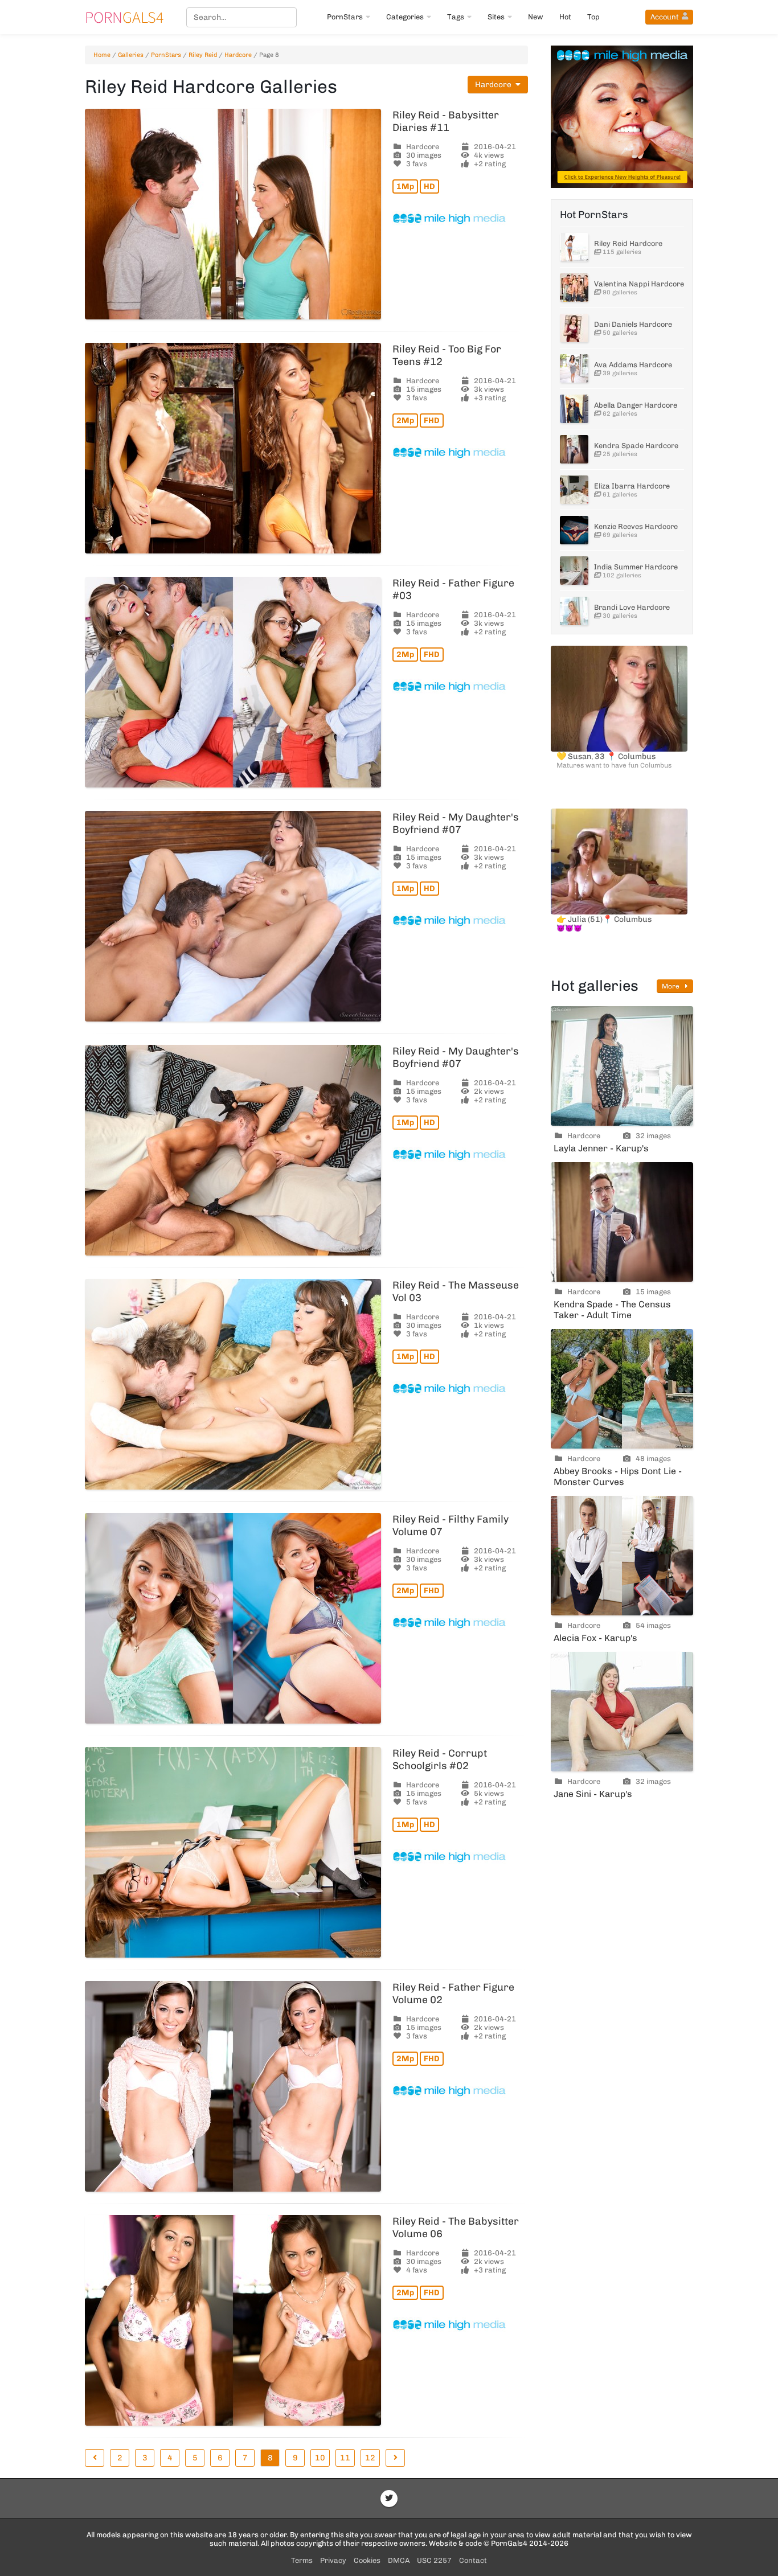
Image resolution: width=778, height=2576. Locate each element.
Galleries (131, 55)
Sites (496, 17)
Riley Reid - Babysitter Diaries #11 (446, 121)
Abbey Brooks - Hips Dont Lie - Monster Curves (618, 1476)
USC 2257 (434, 2560)
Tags (456, 17)
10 (320, 2458)
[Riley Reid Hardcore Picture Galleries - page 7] (95, 2458)
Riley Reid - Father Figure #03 (453, 589)
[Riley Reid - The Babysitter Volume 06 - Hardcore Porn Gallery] (233, 2320)
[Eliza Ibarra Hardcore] (574, 490)
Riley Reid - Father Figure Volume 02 (453, 1993)
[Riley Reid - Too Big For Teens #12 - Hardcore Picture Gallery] (233, 448)
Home (102, 55)
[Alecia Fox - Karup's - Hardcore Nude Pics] (622, 1556)
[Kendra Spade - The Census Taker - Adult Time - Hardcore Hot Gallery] (622, 1222)
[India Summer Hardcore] (574, 571)
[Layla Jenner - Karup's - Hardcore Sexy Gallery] (622, 1066)
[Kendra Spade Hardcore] (574, 449)
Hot (565, 17)
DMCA (399, 2560)
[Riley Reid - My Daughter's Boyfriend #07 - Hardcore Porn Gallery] (233, 916)
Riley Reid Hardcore (628, 243)
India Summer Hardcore (636, 567)
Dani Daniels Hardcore (633, 324)
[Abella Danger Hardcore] (574, 409)
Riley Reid (203, 55)
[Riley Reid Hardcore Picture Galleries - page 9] (395, 2458)
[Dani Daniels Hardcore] (574, 328)
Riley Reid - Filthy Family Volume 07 (451, 1525)
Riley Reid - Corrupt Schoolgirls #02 (440, 1759)
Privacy (333, 2560)
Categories (405, 17)
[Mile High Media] (460, 219)
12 (370, 2458)
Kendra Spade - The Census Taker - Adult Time (612, 1310)
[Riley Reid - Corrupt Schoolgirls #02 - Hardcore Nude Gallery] (233, 1852)
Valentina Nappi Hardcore (639, 284)
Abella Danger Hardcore (636, 405)
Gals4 (124, 17)
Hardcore (238, 55)
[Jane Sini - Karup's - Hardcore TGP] (622, 1712)
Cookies (367, 2560)
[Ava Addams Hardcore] (574, 368)
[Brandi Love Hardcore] (574, 611)
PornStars (345, 17)
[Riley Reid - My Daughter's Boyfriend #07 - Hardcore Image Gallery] (233, 1150)
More (671, 986)
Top (593, 17)
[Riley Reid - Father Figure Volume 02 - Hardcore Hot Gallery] (233, 2086)
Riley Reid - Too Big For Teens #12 (447, 355)
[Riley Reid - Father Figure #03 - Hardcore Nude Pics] (233, 682)
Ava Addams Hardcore (633, 365)
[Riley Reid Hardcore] (574, 247)
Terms (302, 2560)
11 (345, 2458)
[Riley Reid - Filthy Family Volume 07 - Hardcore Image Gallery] (233, 1618)
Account (665, 17)
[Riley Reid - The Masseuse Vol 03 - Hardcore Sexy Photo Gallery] (233, 1384)
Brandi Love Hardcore (632, 607)
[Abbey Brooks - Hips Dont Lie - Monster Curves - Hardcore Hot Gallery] (622, 1389)
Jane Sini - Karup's (593, 1794)
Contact (473, 2560)
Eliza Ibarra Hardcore (632, 486)
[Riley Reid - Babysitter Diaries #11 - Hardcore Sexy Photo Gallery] (233, 214)
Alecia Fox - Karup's (595, 1638)
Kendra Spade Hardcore (636, 446)
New (536, 17)
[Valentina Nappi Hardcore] (574, 288)
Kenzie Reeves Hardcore (636, 526)
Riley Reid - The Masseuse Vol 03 (456, 1291)
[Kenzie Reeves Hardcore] (574, 530)
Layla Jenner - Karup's (601, 1148)
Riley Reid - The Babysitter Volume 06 (456, 2228)
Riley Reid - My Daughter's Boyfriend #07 (456, 823)
